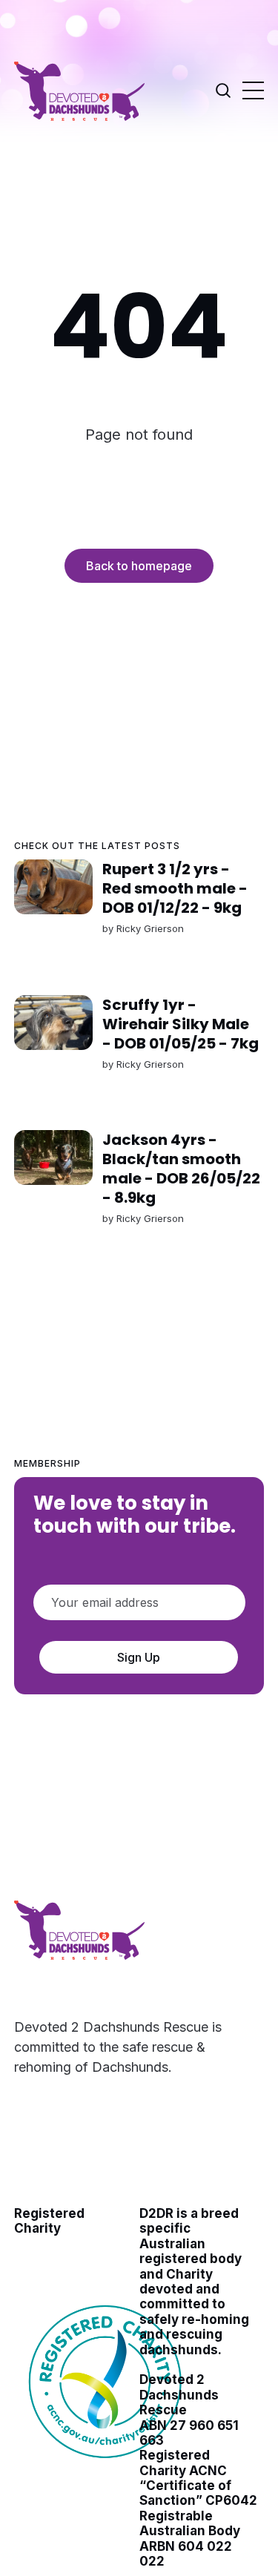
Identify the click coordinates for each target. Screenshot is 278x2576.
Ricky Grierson (150, 928)
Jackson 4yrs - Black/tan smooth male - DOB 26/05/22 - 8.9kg (181, 1169)
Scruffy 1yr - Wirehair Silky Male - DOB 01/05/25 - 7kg (181, 1023)
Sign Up (139, 1657)
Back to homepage (139, 566)
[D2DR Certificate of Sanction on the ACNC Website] (107, 2468)
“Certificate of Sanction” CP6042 (198, 2493)
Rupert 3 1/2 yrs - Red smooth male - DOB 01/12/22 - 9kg (175, 888)
